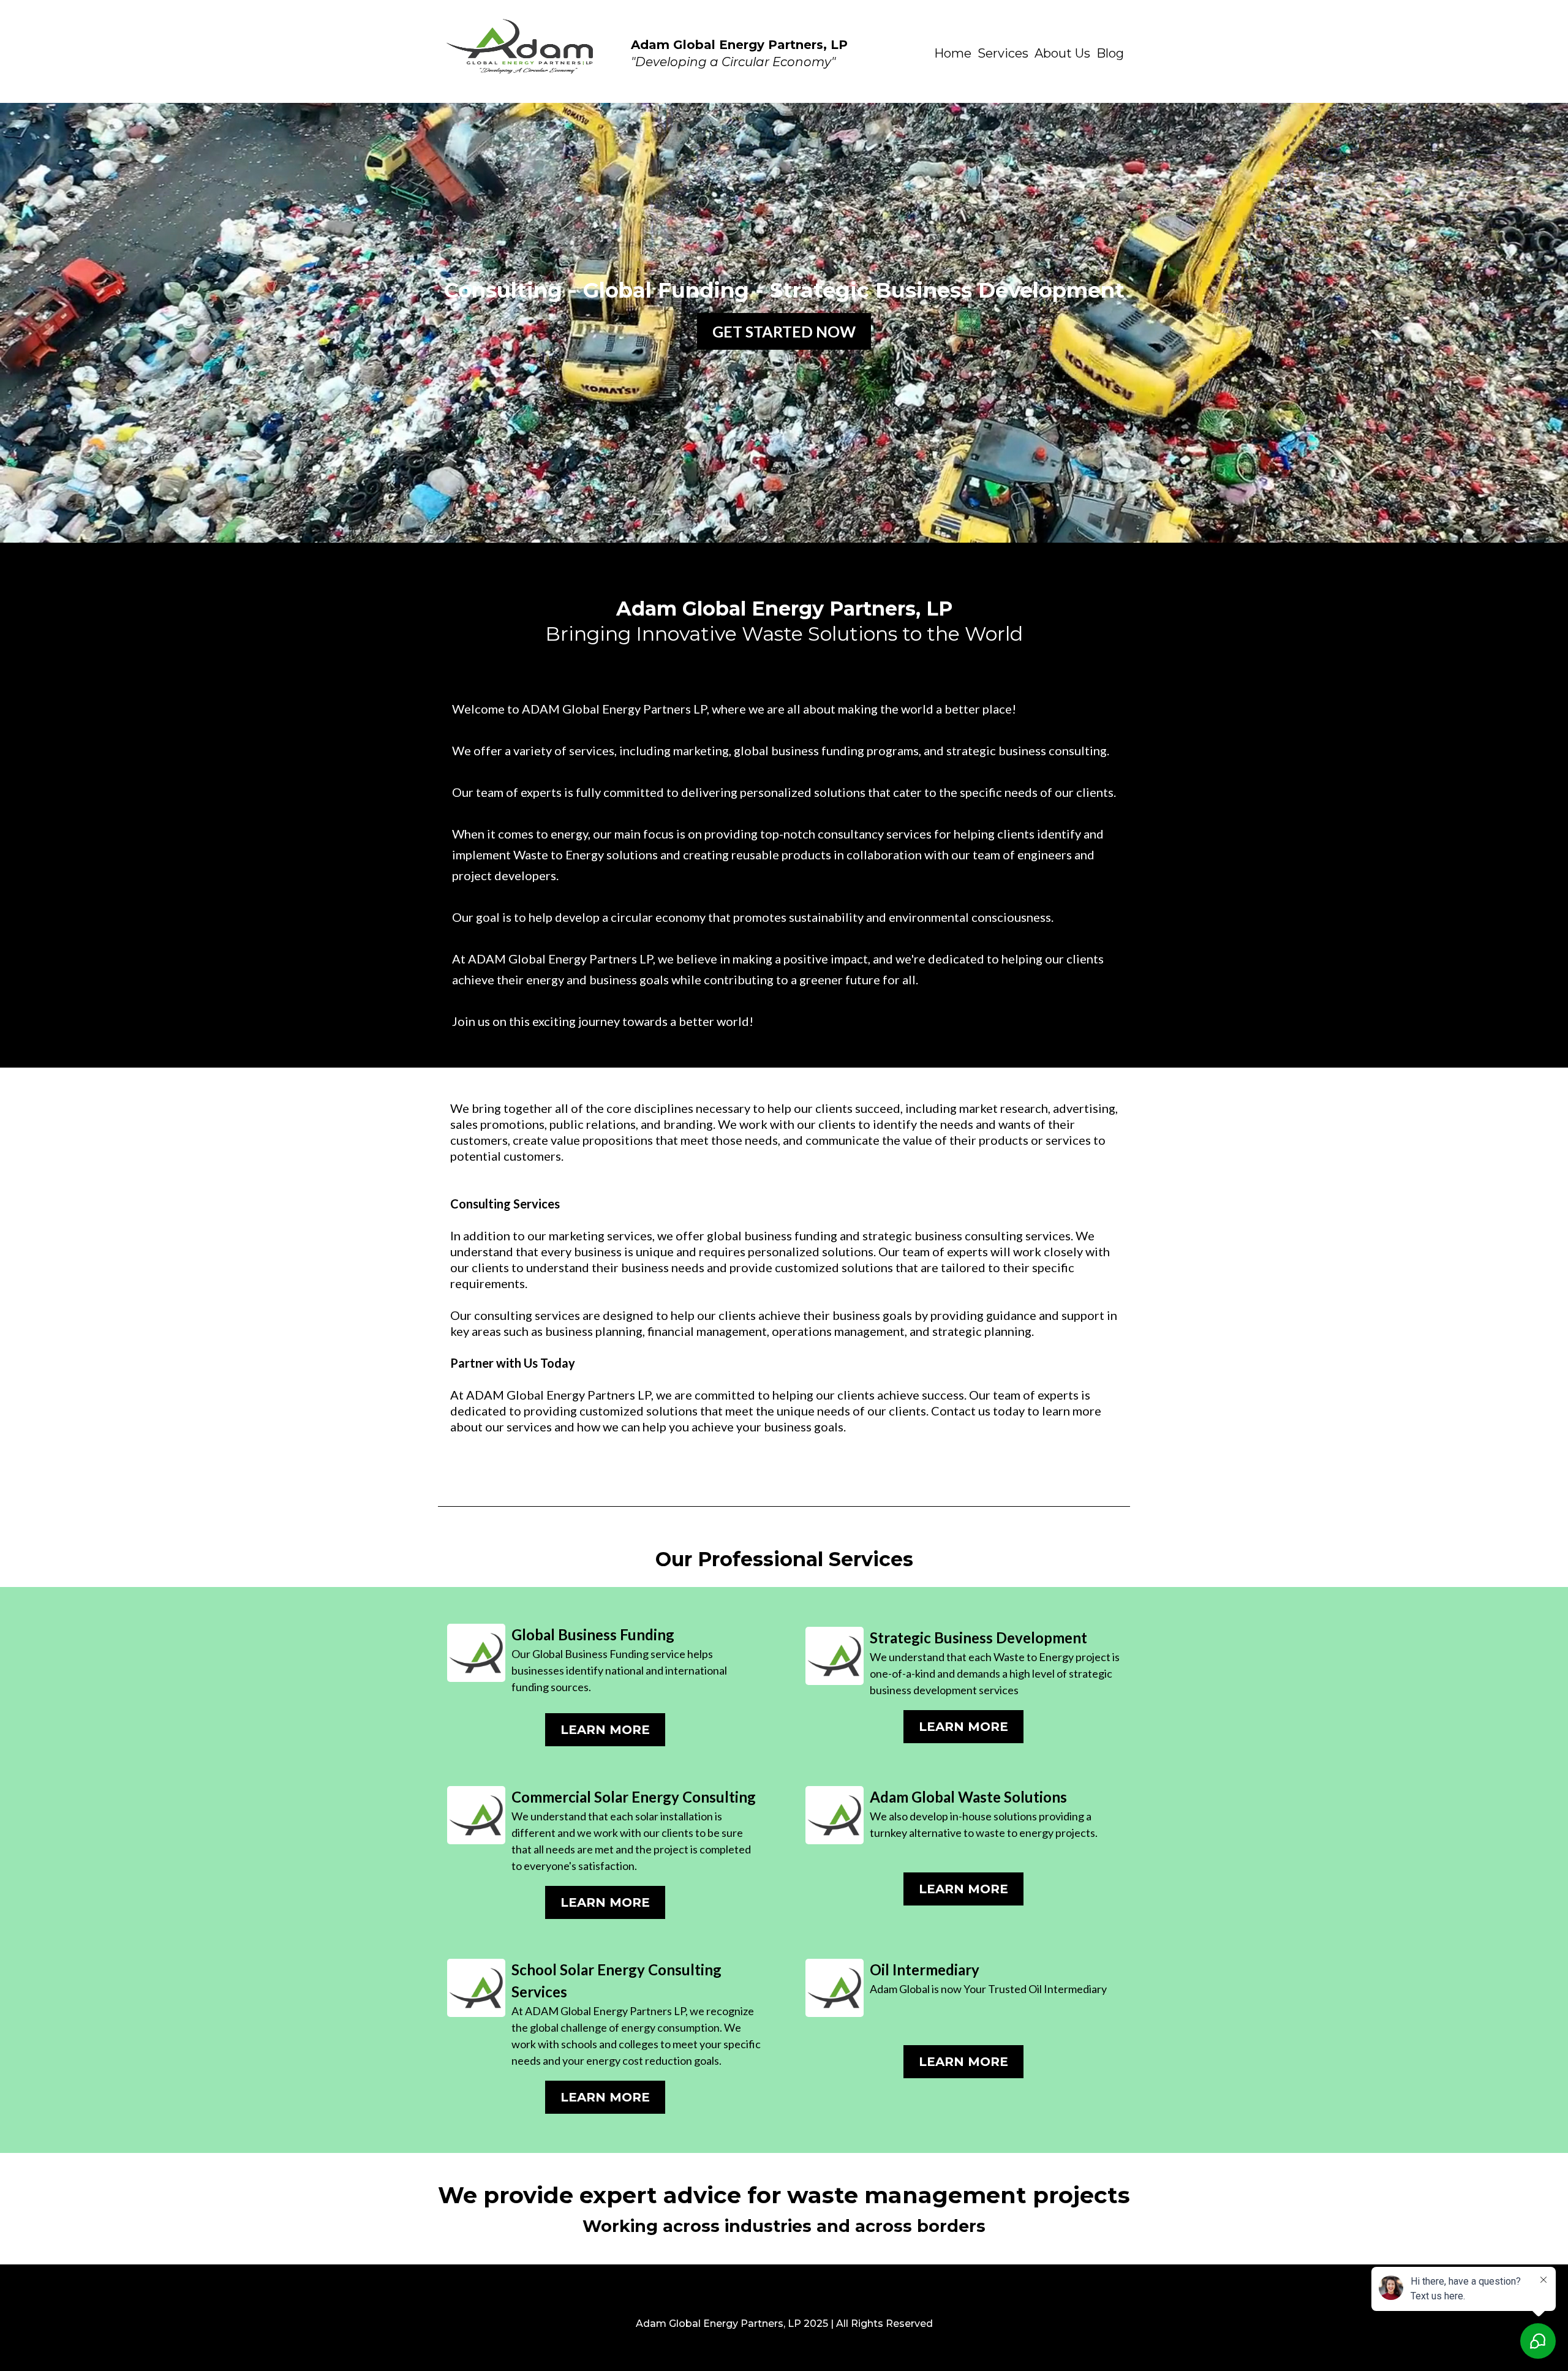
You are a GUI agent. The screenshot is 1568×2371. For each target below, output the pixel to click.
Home (953, 53)
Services (1003, 53)
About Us (1062, 53)
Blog (1110, 53)
